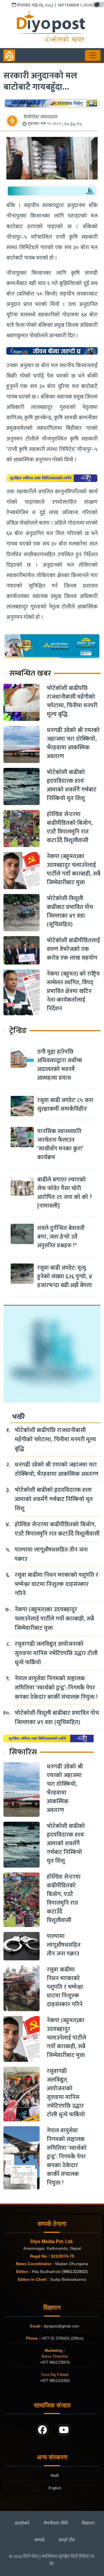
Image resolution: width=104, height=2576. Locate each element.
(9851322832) (75, 2272)
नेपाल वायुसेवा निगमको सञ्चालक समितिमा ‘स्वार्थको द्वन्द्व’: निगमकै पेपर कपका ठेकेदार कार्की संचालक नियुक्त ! (56, 1688)
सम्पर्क (40, 2540)
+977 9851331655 (55, 2381)
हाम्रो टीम (67, 2540)
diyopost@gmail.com (62, 2326)
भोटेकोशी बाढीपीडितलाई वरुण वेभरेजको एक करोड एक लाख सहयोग (73, 949)
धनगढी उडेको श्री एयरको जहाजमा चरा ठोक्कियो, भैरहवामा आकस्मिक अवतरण (73, 743)
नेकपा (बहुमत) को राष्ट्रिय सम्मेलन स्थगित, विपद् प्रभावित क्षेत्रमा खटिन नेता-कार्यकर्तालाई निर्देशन (73, 991)
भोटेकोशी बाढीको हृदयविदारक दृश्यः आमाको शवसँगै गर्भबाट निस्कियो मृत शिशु (72, 785)
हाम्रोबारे (22, 2523)
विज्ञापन (88, 2523)
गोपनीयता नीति (56, 2523)
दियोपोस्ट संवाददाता (41, 117)
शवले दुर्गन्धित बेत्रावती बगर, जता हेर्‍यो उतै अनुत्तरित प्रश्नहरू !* (61, 1237)
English (55, 2488)
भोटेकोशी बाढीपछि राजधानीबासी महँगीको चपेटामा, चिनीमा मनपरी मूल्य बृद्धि (72, 701)
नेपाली (55, 2476)
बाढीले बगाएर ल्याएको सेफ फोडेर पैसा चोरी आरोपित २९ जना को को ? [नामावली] (65, 1193)
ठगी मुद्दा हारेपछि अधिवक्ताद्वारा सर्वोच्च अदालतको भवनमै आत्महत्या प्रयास (60, 1065)
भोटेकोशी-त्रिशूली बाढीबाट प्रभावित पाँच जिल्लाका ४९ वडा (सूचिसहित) (70, 911)
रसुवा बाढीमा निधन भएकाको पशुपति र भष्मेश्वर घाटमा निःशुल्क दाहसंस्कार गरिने (56, 1584)
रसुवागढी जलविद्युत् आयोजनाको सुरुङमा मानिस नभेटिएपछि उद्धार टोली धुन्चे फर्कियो (56, 1653)
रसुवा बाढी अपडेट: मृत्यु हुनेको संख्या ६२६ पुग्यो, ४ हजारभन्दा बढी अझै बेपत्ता (65, 1277)
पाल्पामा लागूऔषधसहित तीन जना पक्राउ (51, 1554)
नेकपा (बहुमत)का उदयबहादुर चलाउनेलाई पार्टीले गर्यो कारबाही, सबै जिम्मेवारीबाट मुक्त (74, 869)
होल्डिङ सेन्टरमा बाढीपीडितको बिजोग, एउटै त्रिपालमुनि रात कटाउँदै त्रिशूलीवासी (70, 827)
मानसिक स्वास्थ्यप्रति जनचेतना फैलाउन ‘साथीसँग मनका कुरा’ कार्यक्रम (60, 1144)
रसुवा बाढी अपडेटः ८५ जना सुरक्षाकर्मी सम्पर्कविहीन (65, 1105)
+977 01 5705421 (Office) (62, 2338)
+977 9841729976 (55, 2362)
